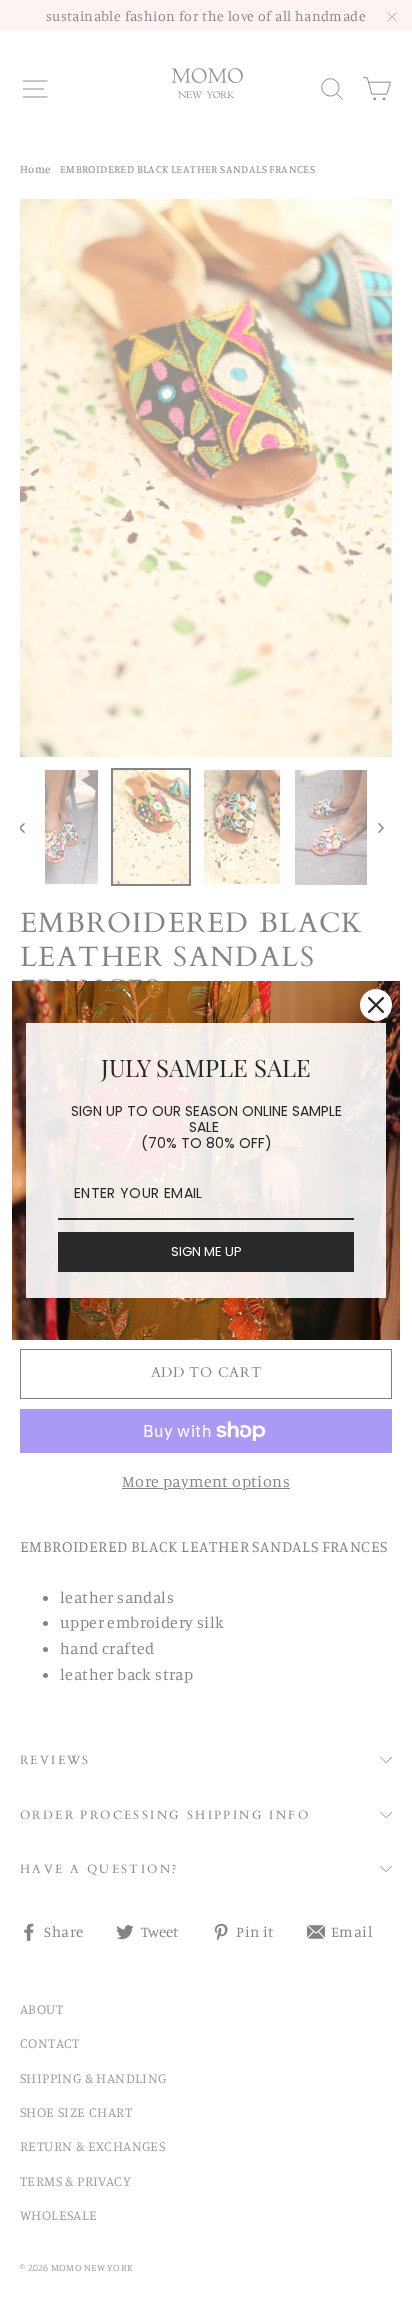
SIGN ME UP (206, 1251)
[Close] (376, 1005)
